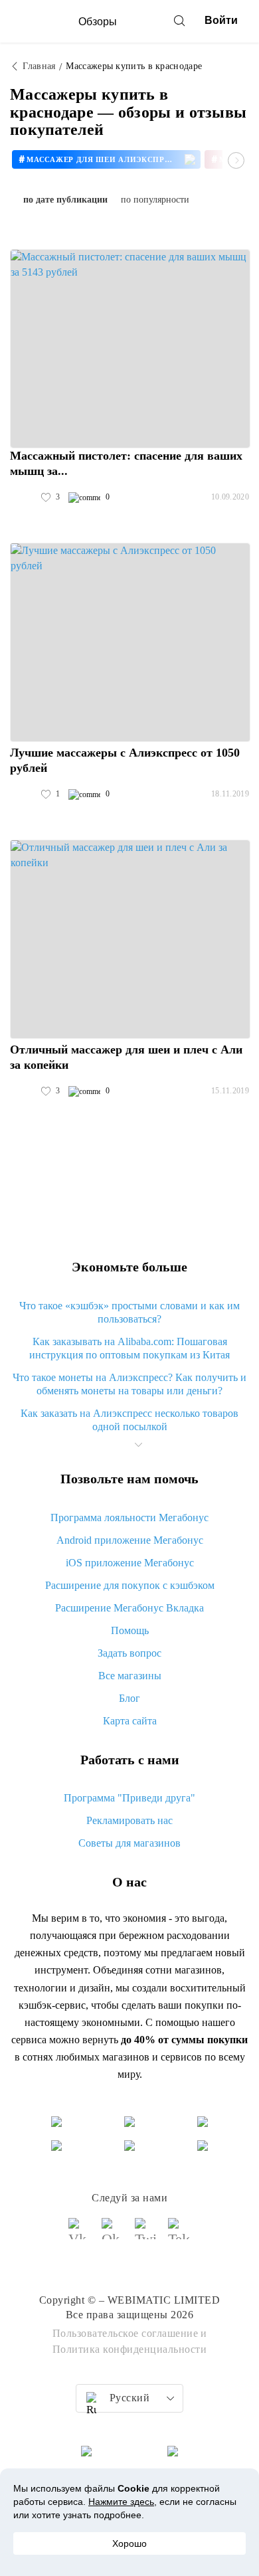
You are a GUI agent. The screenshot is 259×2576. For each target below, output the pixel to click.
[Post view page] (130, 349)
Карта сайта (130, 1721)
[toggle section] (138, 1445)
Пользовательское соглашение (126, 2333)
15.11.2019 (230, 1091)
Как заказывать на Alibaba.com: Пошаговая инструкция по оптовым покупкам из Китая (129, 1348)
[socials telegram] (179, 2235)
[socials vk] (80, 2235)
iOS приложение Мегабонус (130, 1563)
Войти (221, 20)
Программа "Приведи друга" (129, 1798)
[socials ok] (113, 2235)
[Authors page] (24, 498)
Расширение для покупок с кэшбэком (130, 1585)
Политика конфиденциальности (130, 2349)
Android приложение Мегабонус (130, 1540)
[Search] (179, 21)
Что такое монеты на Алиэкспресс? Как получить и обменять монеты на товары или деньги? (129, 1384)
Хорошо (129, 2543)
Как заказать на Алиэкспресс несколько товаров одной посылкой (129, 1420)
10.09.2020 (230, 497)
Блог (129, 1698)
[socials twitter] (146, 2235)
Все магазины (130, 1676)
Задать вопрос (129, 1653)
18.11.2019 (230, 794)
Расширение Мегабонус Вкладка (129, 1608)
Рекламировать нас (129, 1820)
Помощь (130, 1630)
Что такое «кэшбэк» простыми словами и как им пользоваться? (129, 1312)
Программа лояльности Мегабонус (129, 1518)
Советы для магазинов (129, 1843)
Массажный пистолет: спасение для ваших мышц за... (126, 463)
